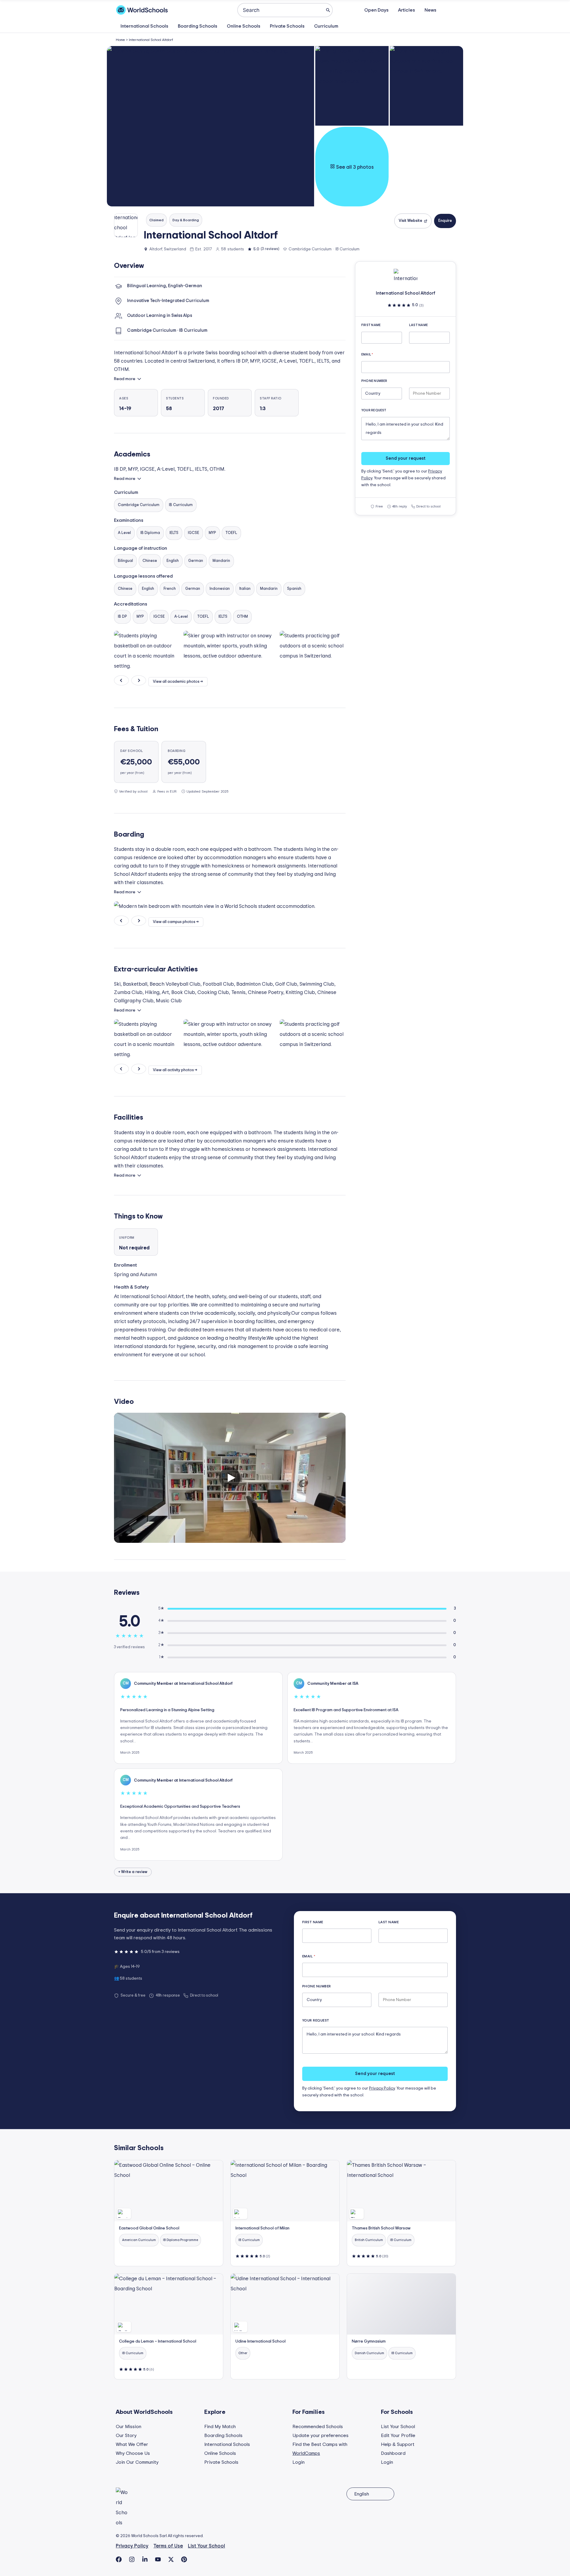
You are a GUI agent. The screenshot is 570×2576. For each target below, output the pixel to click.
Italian (245, 589)
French (170, 589)
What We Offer (132, 2444)
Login (299, 2462)
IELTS (174, 533)
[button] (210, 126)
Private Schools (287, 26)
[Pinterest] (184, 2559)
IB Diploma (150, 533)
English (173, 561)
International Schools (144, 26)
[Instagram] (132, 2559)
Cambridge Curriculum (139, 505)
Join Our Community (137, 2462)
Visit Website (410, 221)
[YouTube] (158, 2559)
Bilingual (125, 561)
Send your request (406, 458)
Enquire (445, 221)
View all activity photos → (175, 1070)
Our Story (126, 2436)
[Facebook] (119, 2559)
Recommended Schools (318, 2427)
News (430, 10)
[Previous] (121, 680)
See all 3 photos (354, 167)
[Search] (328, 10)
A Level (124, 533)
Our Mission (129, 2427)
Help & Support (398, 2444)
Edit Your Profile (398, 2436)
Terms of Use (168, 2546)
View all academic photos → (178, 682)
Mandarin (221, 561)
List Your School (398, 2427)
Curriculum (326, 26)
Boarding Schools (198, 26)
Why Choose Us (133, 2453)
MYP (212, 533)
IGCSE (194, 533)
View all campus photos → (176, 922)
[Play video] (230, 1478)
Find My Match (220, 2427)
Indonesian (220, 589)
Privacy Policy (382, 2088)
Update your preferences (320, 2436)
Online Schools (244, 26)
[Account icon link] (451, 10)
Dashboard (393, 2453)
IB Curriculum (181, 505)
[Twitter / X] (171, 2559)
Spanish (294, 589)
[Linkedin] (145, 2559)
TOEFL (231, 533)
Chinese (150, 561)
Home (120, 40)
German (196, 561)
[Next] (139, 680)
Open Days (376, 10)
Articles (407, 10)
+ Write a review (133, 1872)
